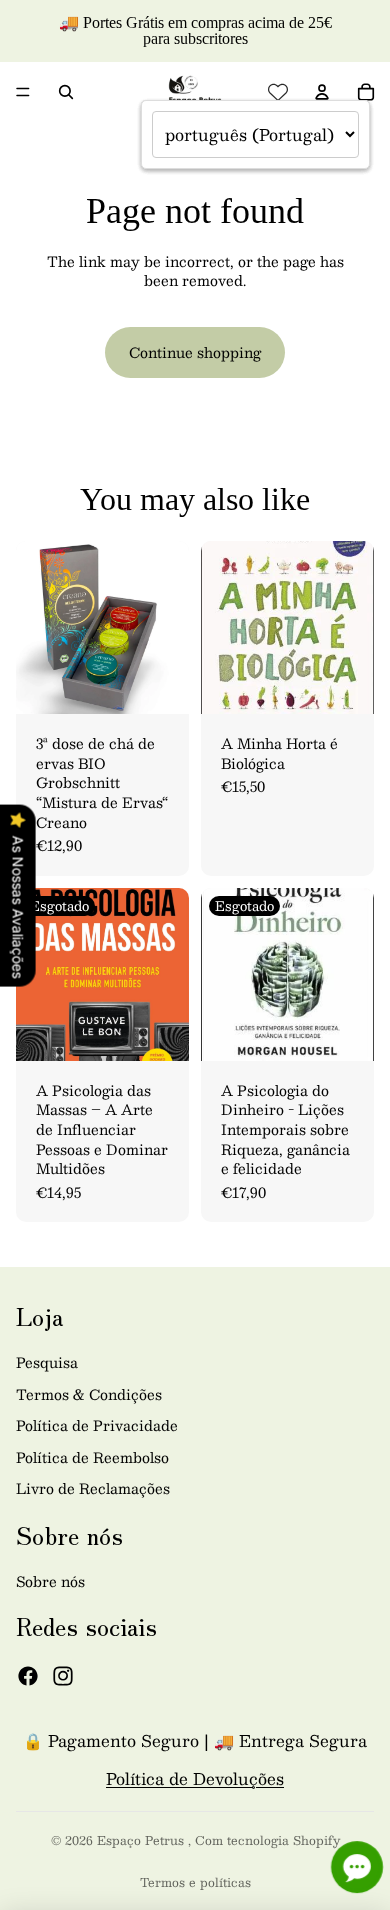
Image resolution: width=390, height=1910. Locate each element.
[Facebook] (28, 1676)
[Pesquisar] (66, 92)
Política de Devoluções (195, 1778)
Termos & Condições (89, 1394)
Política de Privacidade (97, 1425)
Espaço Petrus (142, 1840)
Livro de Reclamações (93, 1488)
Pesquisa (47, 1362)
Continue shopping (195, 352)
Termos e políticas (195, 1882)
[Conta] (322, 92)
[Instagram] (63, 1676)
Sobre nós (50, 1581)
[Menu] (23, 92)
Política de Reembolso (92, 1457)
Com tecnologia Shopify (267, 1840)
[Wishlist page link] (278, 92)
